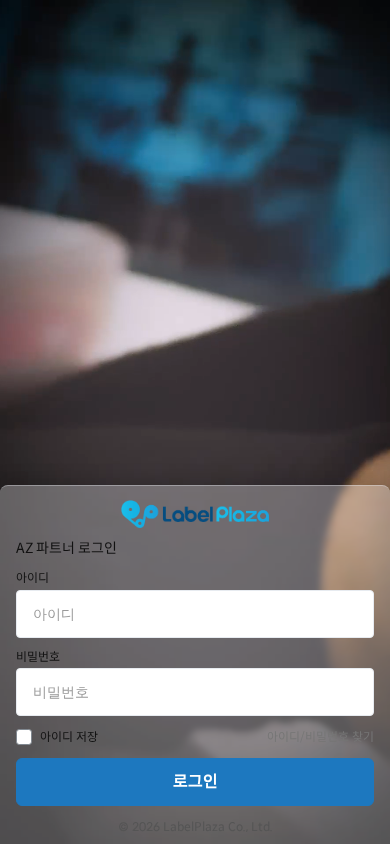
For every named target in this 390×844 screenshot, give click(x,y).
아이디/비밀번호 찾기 (320, 736)
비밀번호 (38, 657)
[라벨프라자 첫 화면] (195, 514)
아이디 (32, 578)
